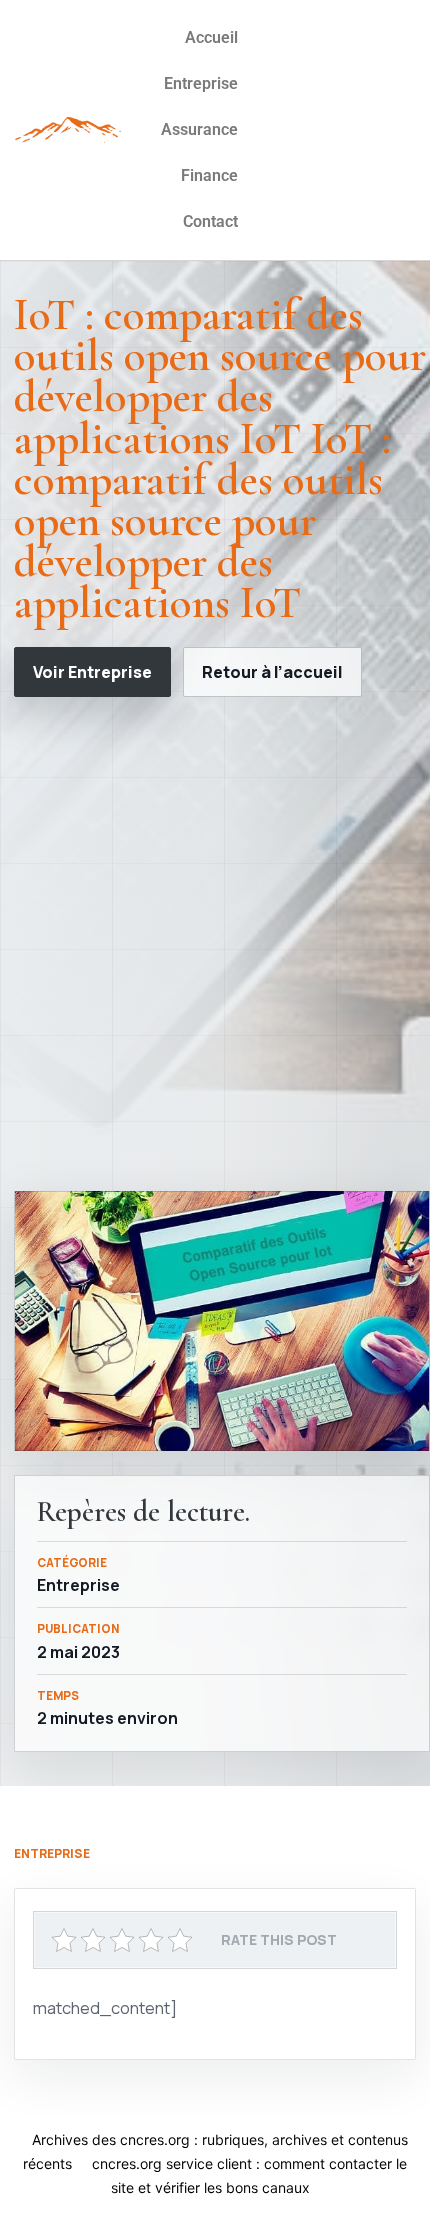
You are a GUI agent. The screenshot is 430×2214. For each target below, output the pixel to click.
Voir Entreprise (92, 672)
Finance (209, 175)
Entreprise (201, 83)
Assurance (199, 129)
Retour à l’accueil (272, 672)
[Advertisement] (215, 944)
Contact (210, 221)
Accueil (211, 37)
